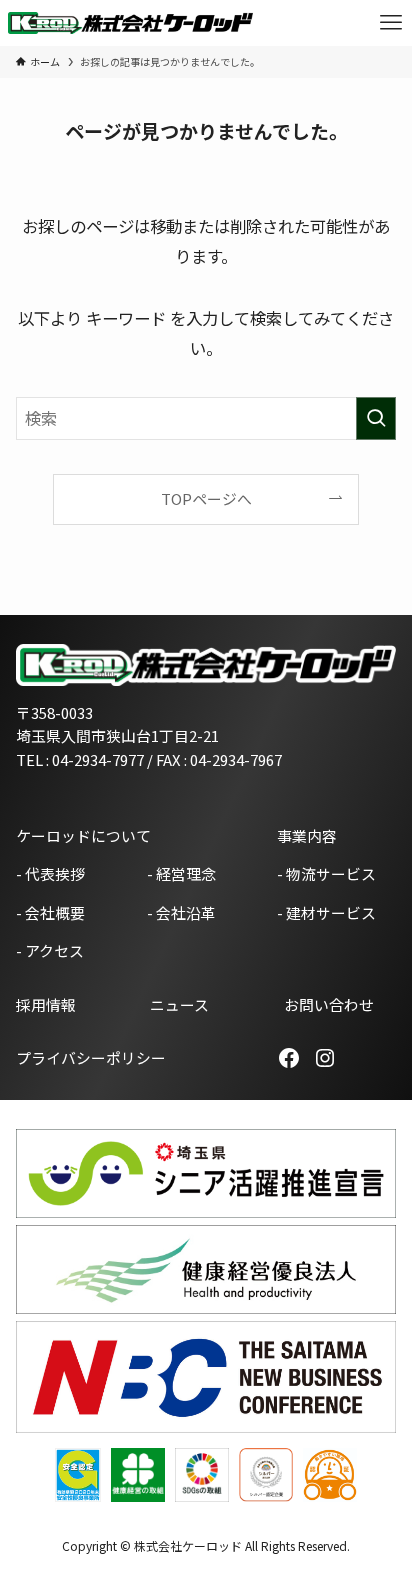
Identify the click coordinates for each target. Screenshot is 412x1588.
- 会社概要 (50, 912)
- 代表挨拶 (50, 873)
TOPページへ (206, 498)
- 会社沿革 (181, 912)
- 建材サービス (326, 912)
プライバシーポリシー (91, 1057)
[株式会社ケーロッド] (130, 23)
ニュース (179, 1004)
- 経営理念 (181, 873)
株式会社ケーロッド (188, 1545)
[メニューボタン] (391, 23)
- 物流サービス (326, 873)
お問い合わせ (329, 1004)
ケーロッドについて (83, 835)
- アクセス (50, 950)
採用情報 (46, 1004)
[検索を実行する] (376, 418)
